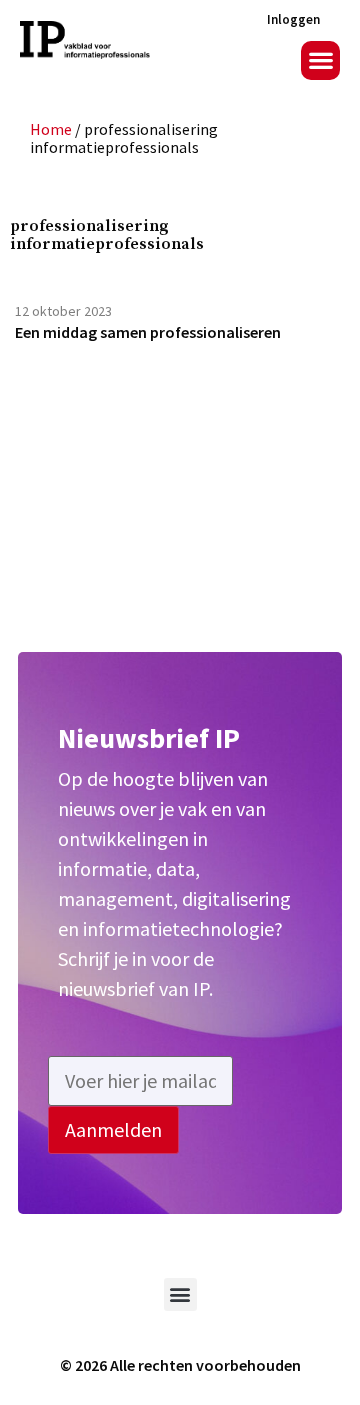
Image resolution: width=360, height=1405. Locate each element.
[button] (320, 60)
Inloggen (293, 19)
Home (51, 129)
